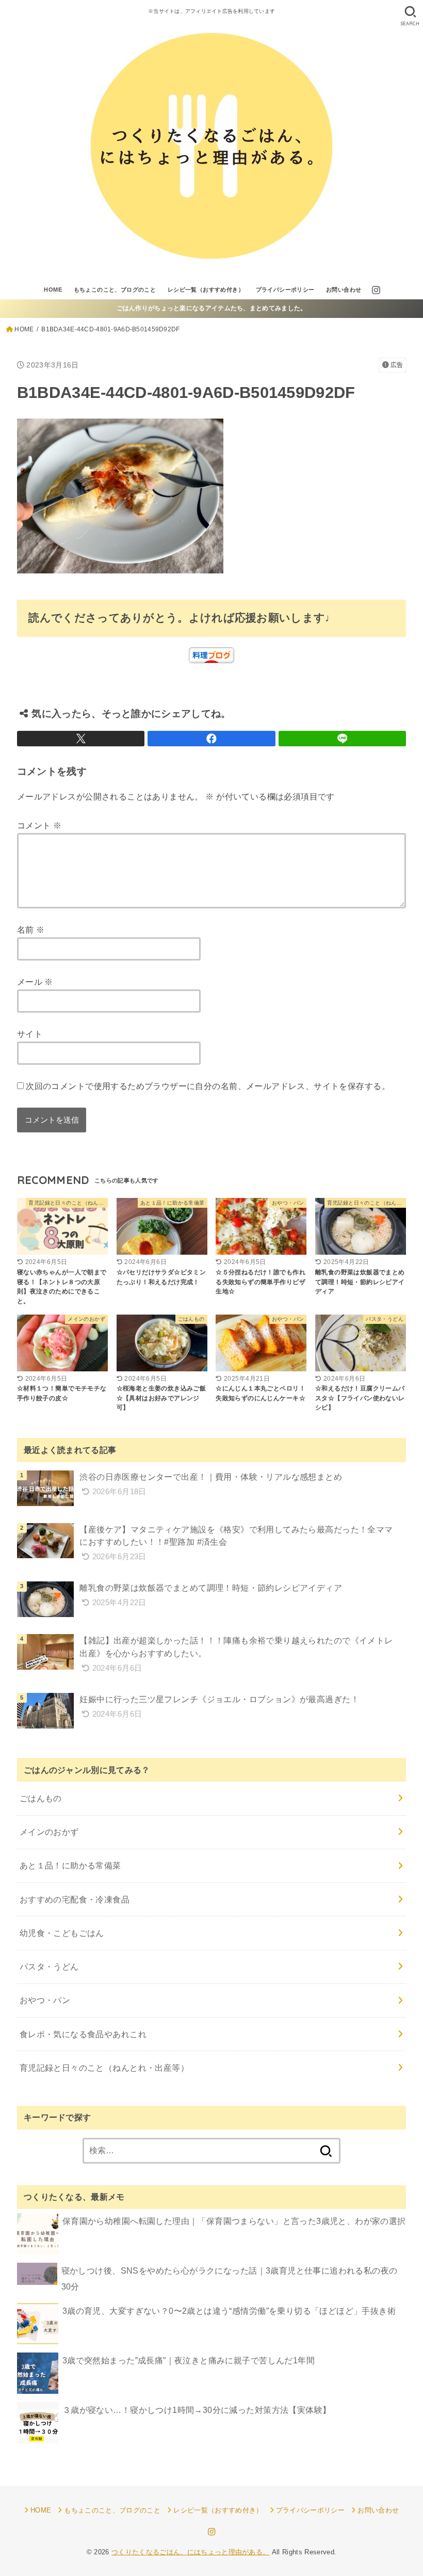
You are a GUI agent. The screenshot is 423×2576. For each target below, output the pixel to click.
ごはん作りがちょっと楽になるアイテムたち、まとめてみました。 (212, 308)
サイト (30, 1034)
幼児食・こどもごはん (62, 1933)
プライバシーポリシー (285, 290)
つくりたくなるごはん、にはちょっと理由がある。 (191, 2552)
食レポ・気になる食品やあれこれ (83, 2034)
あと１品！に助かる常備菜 (70, 1865)
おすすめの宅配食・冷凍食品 (75, 1899)
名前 (31, 930)
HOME (53, 290)
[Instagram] (376, 290)
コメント (39, 825)
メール (35, 982)
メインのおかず (49, 1832)
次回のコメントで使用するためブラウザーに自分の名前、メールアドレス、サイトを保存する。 (208, 1086)
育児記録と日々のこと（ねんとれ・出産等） (104, 2068)
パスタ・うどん (49, 1966)
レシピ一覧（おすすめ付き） (206, 290)
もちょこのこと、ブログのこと (115, 290)
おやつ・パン (45, 2000)
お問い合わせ (344, 290)
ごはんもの (41, 1798)
